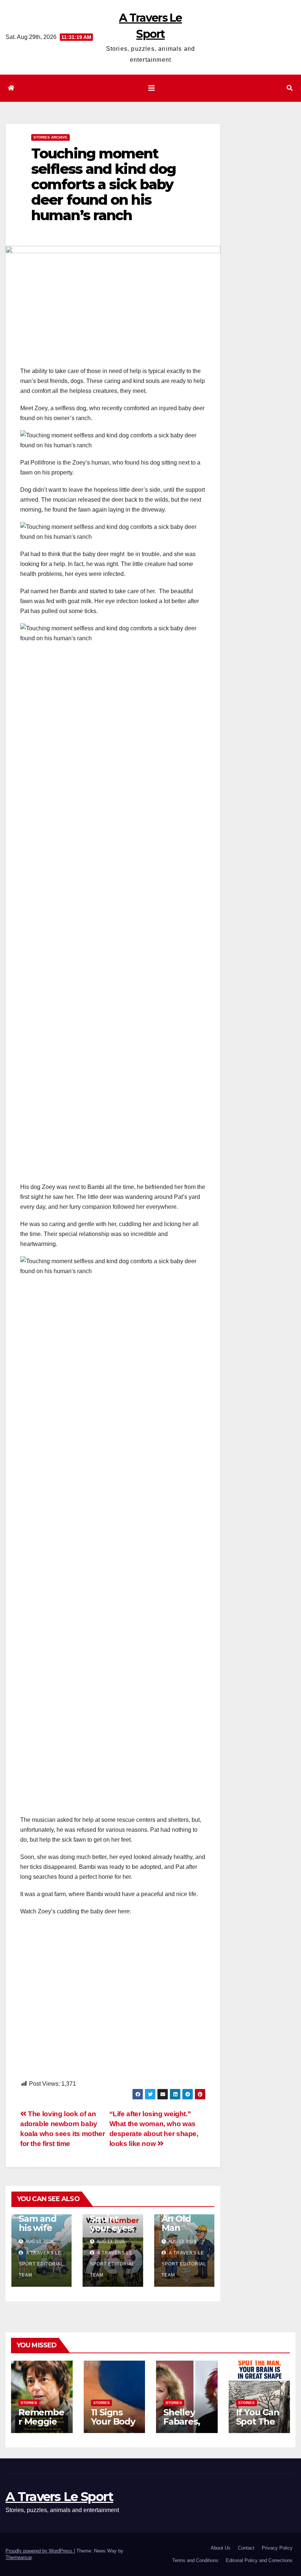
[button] (290, 88)
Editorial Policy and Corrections (259, 2560)
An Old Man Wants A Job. (180, 2232)
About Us (221, 2548)
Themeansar (19, 2557)
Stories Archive (50, 137)
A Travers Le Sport (59, 2497)
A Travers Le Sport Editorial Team (41, 2264)
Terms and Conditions (195, 2560)
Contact (246, 2548)
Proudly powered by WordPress (40, 2551)
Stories (29, 2403)
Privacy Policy (277, 2548)
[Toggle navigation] (152, 88)
